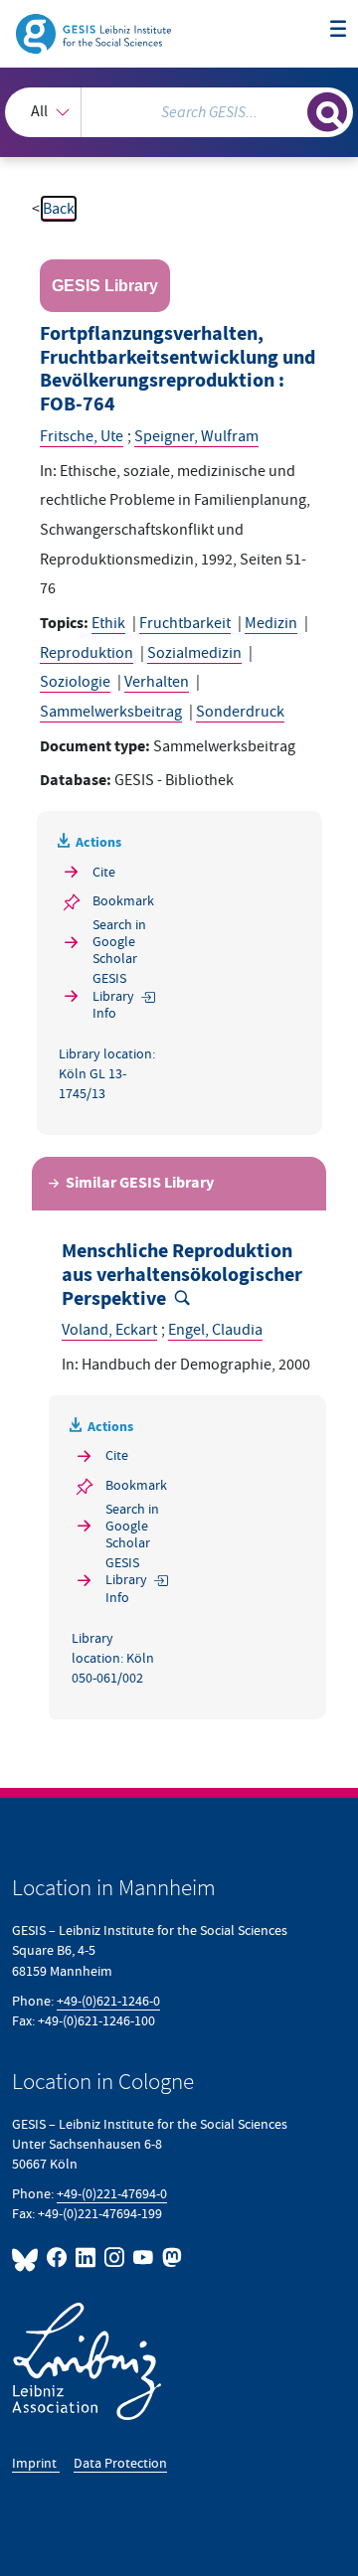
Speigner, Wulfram (196, 436)
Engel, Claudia (215, 1330)
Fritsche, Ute (82, 436)
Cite (104, 872)
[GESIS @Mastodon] (170, 2257)
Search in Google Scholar (119, 942)
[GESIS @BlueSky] (27, 2257)
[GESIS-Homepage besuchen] (95, 33)
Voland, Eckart (109, 1330)
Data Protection (120, 2463)
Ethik (108, 623)
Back (59, 209)
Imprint (36, 2463)
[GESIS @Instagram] (115, 2257)
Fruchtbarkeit (185, 623)
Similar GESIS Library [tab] (140, 1183)
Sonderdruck (240, 712)
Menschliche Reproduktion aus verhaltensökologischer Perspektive (182, 1275)
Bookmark (123, 901)
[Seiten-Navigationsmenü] (338, 30)
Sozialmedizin (194, 653)
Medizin (271, 623)
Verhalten (157, 682)
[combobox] (179, 112)
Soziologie (75, 682)
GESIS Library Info (113, 995)
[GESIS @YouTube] (144, 2257)
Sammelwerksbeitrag (111, 712)
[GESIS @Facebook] (57, 2257)
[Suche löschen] (292, 109)
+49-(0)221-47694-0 (112, 2194)
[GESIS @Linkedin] (86, 2257)
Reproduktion (87, 653)
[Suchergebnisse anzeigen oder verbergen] (327, 112)
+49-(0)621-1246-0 (108, 2001)
